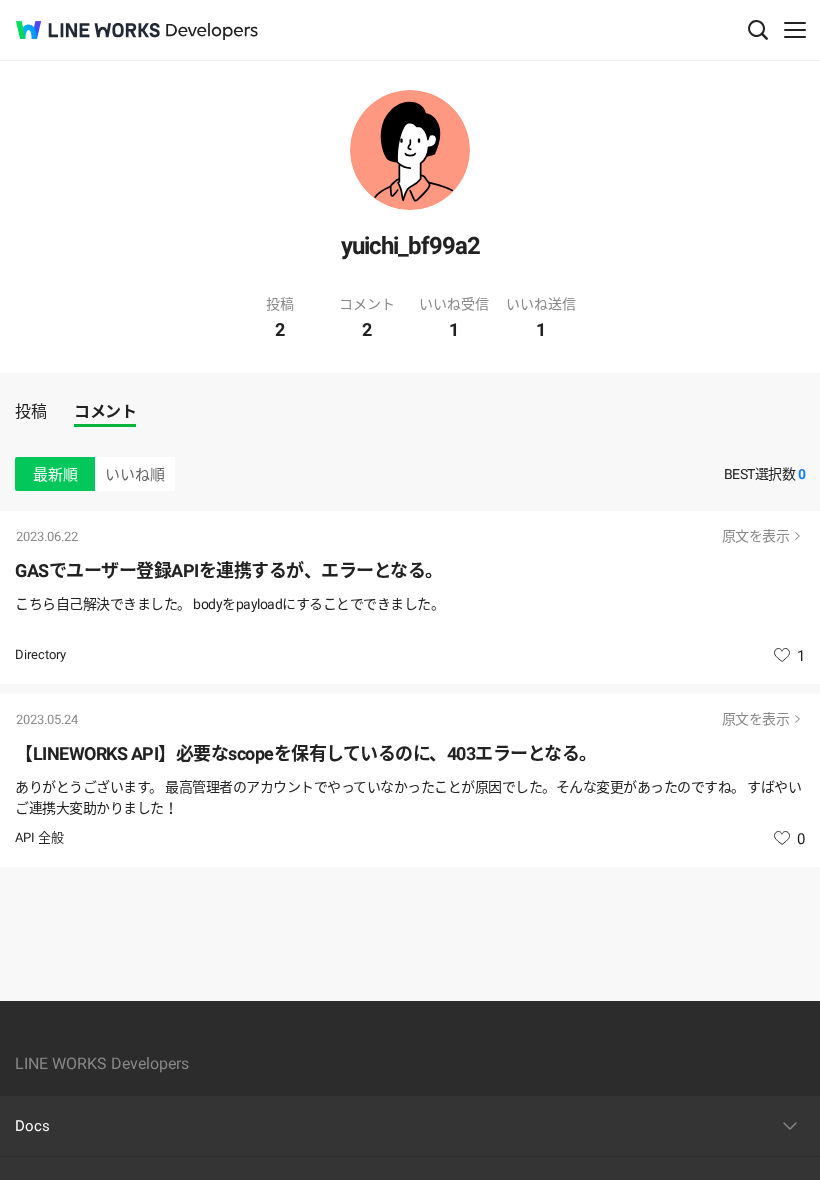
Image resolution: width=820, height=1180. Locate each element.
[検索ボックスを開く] (758, 30)
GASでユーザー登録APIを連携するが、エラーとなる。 (229, 570)
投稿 (30, 411)
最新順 (55, 475)
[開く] (790, 1126)
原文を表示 (756, 536)
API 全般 (39, 837)
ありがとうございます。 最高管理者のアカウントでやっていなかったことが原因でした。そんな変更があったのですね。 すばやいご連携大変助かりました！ (408, 797)
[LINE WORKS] (88, 30)
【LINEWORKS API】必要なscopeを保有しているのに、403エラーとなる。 (306, 753)
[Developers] (212, 31)
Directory (40, 654)
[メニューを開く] (795, 30)
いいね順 (135, 475)
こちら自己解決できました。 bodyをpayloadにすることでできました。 (229, 604)
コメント (105, 411)
